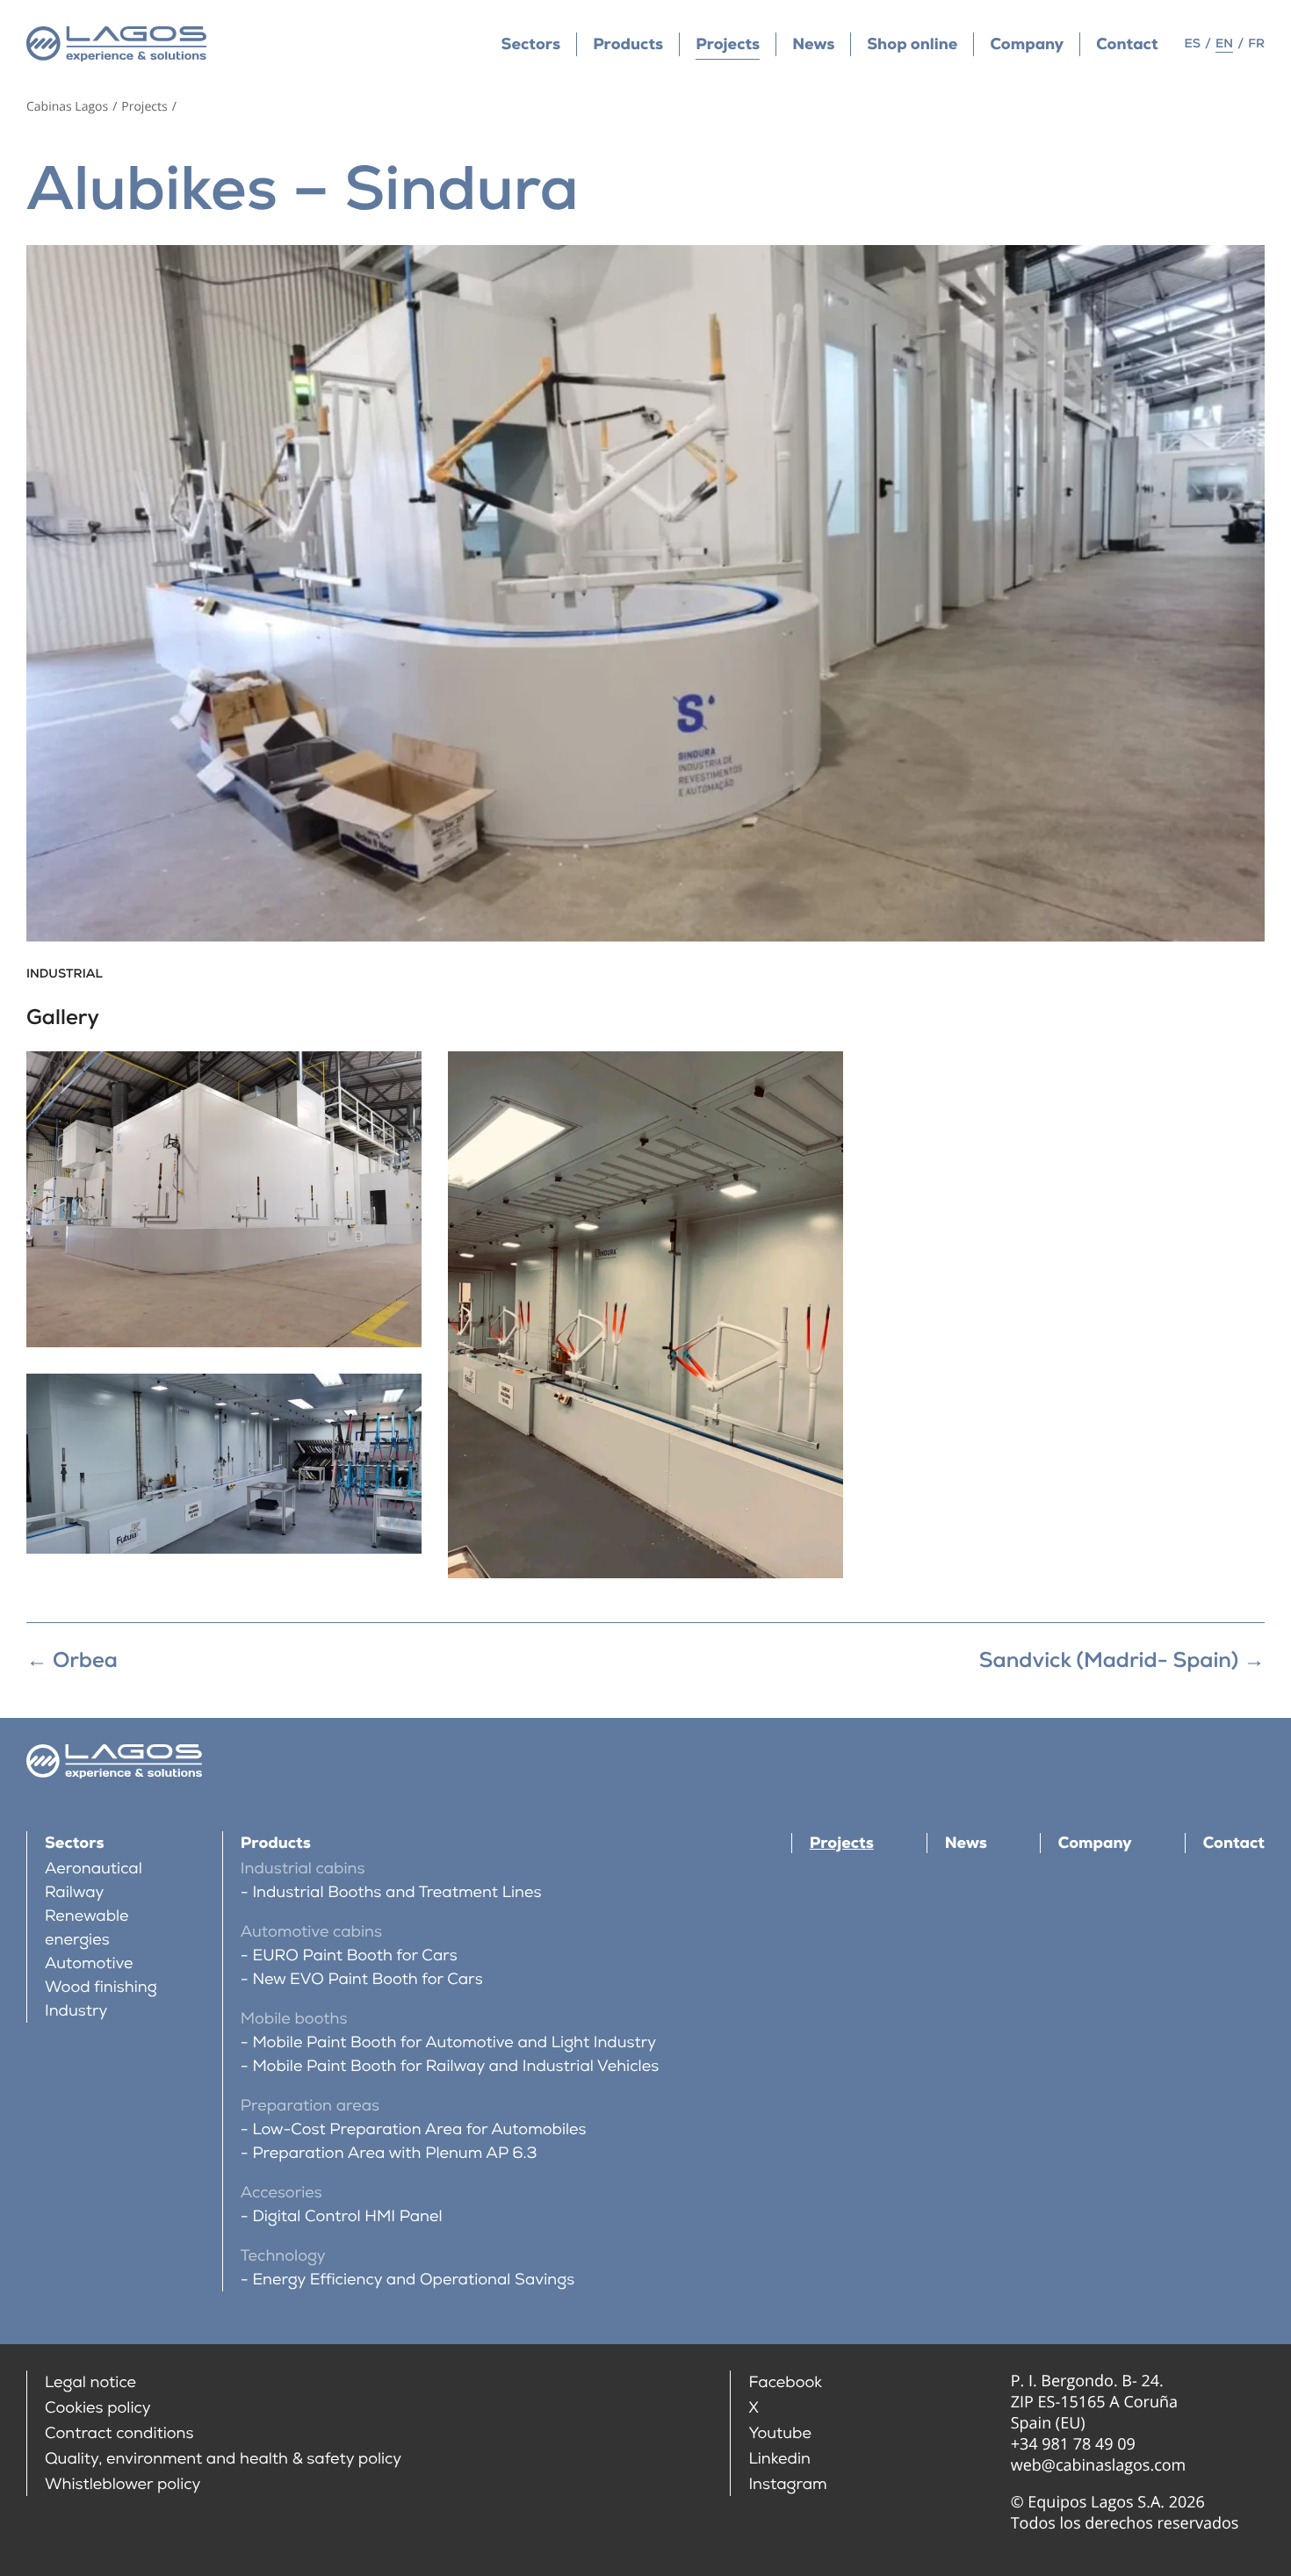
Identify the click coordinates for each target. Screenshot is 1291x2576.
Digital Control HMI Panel (347, 2216)
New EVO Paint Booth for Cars (367, 1979)
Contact (1127, 44)
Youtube (780, 2433)
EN (1224, 44)
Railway (75, 1892)
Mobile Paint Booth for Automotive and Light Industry (454, 2042)
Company (1027, 44)
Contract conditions (119, 2433)
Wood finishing (101, 1987)
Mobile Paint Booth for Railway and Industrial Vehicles (455, 2066)
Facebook (785, 2382)
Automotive (89, 1963)
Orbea (72, 1660)
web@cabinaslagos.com (1099, 2465)
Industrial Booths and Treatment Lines (397, 1892)
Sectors (531, 44)
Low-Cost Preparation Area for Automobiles (419, 2129)
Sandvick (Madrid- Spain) (1122, 1660)
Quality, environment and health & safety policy (223, 2459)
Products (628, 44)
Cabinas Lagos (67, 107)
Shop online (912, 44)
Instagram (787, 2484)
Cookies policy (98, 2408)
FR (1256, 44)
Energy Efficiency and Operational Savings (413, 2280)
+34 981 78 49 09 (1073, 2444)
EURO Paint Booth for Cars (354, 1955)
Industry (76, 2011)
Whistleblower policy (123, 2484)
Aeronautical (94, 1869)
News (813, 44)
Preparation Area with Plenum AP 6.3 (394, 2153)
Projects (728, 44)
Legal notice (90, 2382)
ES (1193, 44)
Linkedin (779, 2459)
